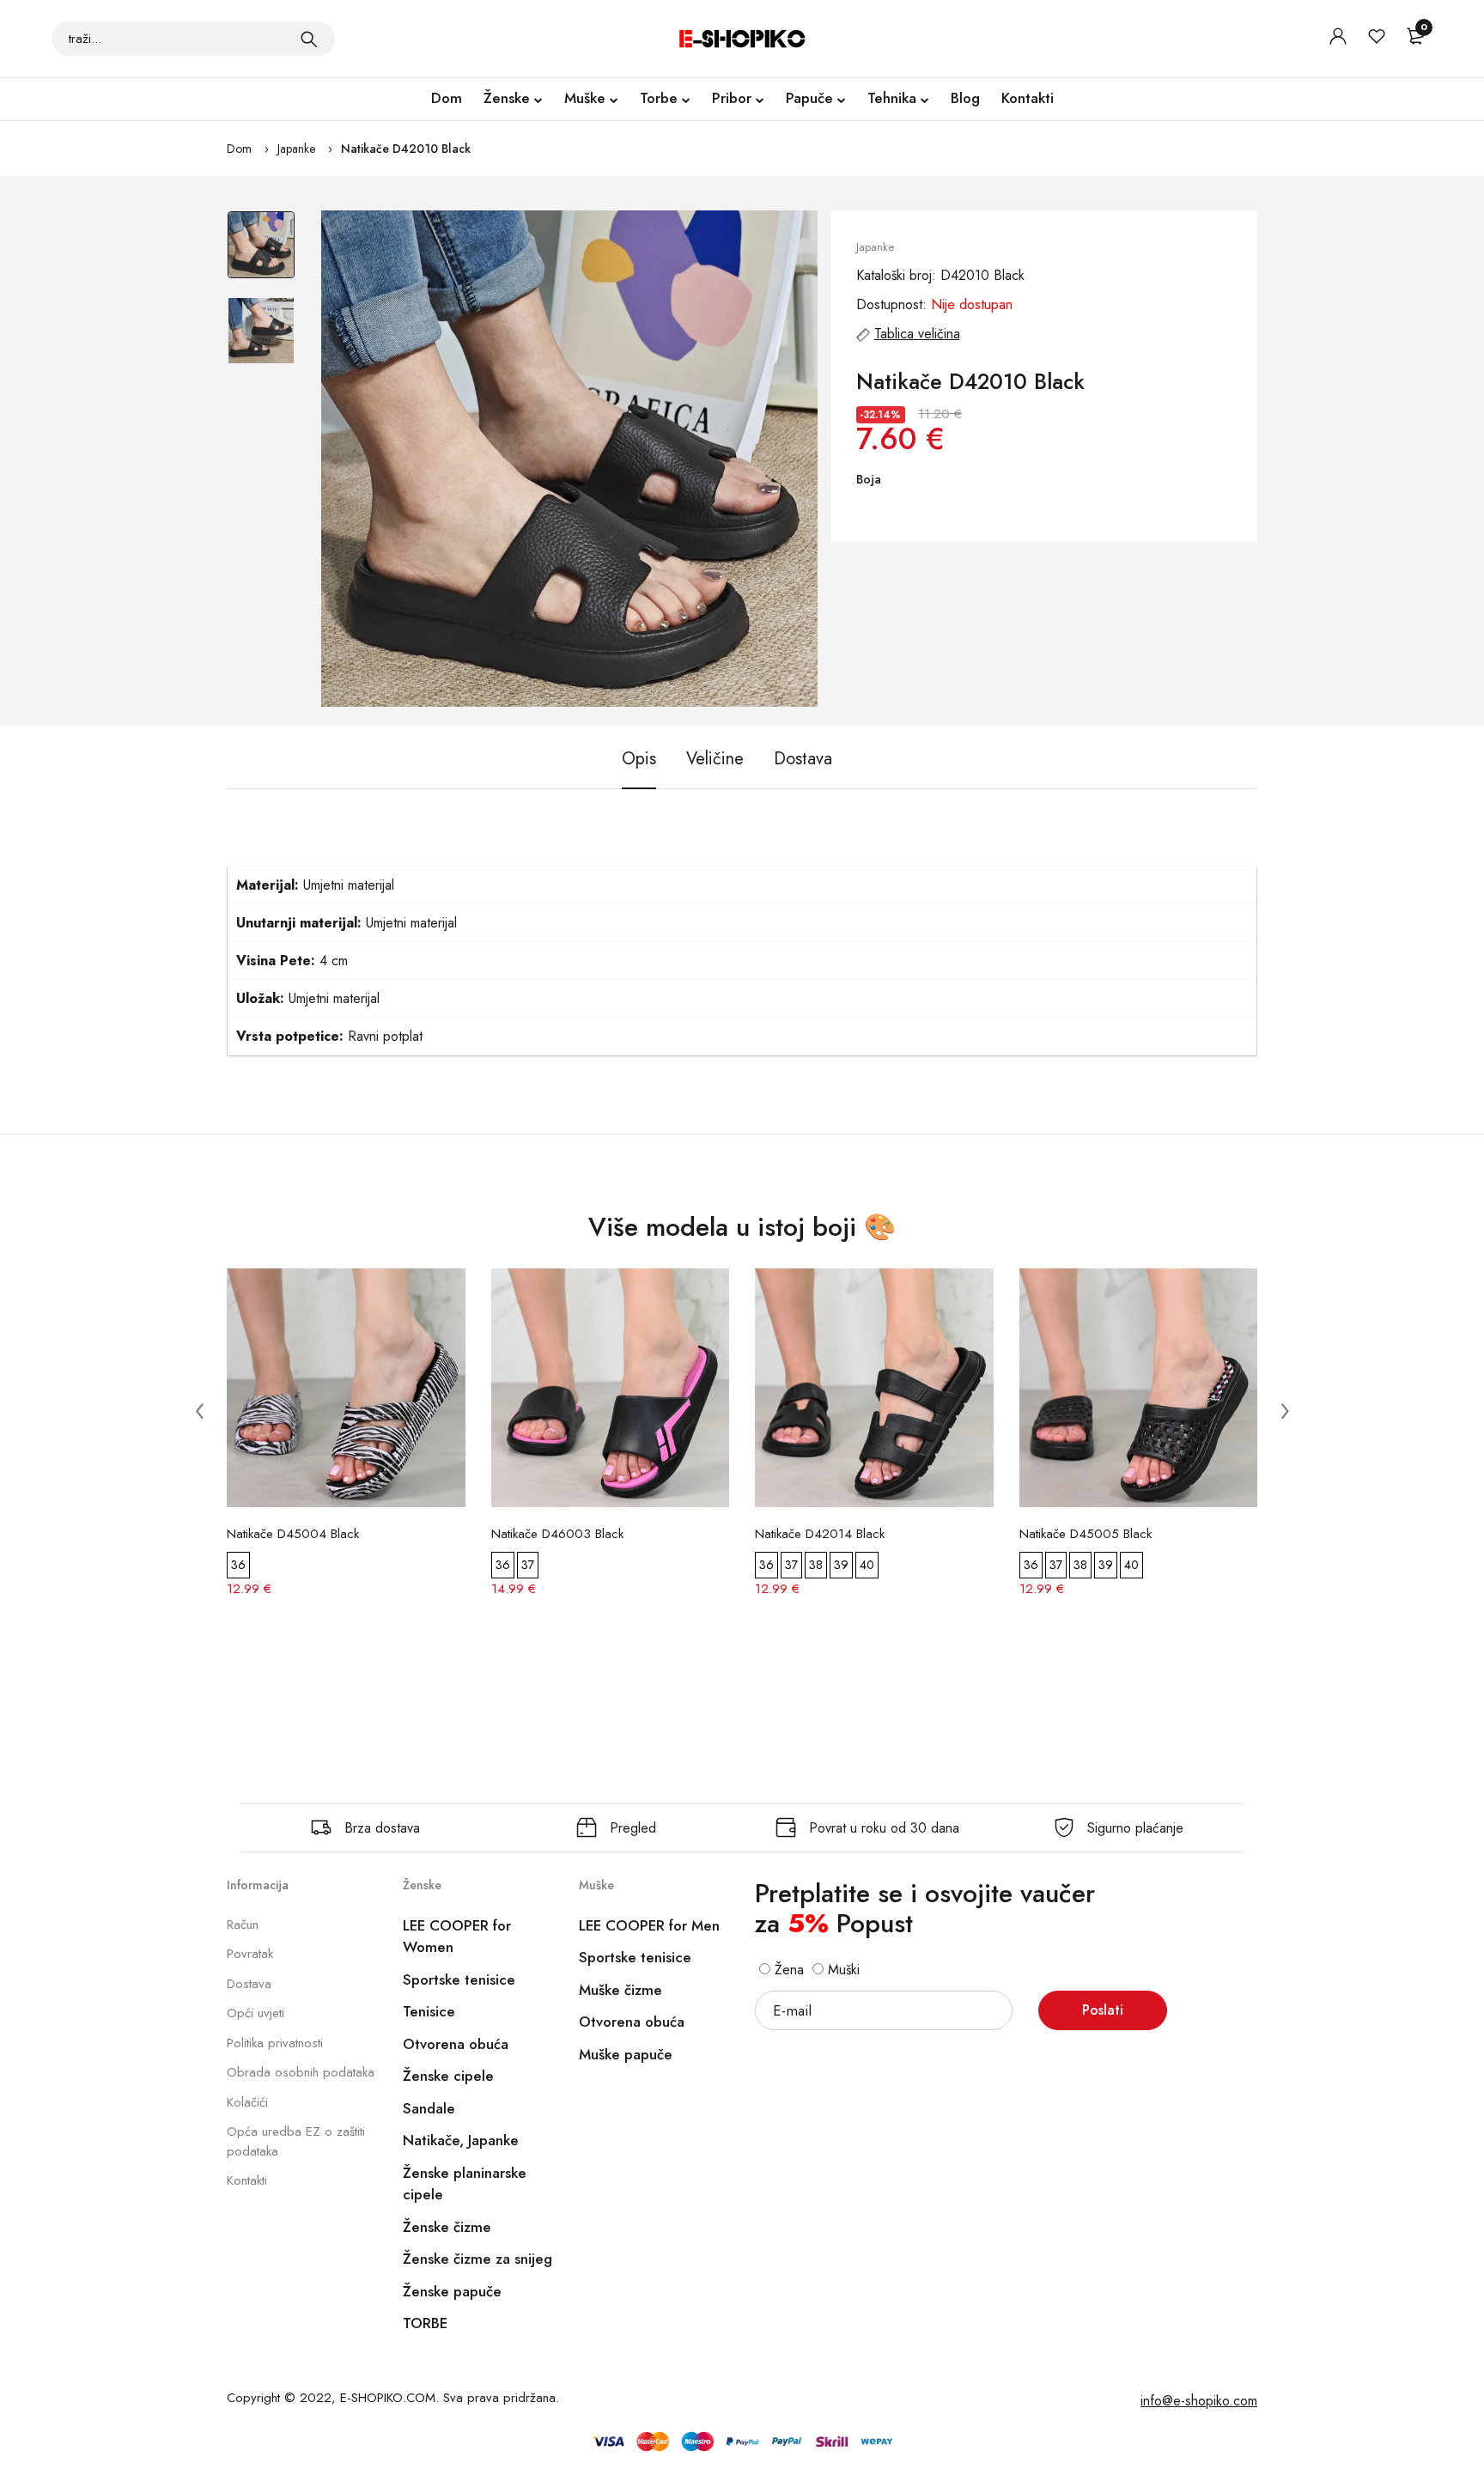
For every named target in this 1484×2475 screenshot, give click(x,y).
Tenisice (429, 2011)
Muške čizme (620, 1990)
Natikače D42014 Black (820, 1534)
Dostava (249, 1984)
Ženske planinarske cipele (465, 2184)
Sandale (429, 2108)
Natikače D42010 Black (406, 149)
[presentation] (199, 1410)
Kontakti (1028, 98)
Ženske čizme (447, 2227)
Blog (965, 98)
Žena (787, 1970)
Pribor (732, 98)
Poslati (1103, 2010)
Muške (585, 98)
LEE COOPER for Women (457, 1937)
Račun (243, 1925)
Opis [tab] (639, 759)
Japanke (296, 149)
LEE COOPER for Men (649, 1925)
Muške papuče (626, 2054)
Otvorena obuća (456, 2044)
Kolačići (247, 2102)
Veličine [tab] (715, 759)
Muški (842, 1970)
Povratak (250, 1954)
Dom (447, 98)
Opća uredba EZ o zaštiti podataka (296, 2141)
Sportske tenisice (459, 1979)
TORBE (425, 2323)
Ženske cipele (448, 2076)
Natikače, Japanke (461, 2140)
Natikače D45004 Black (293, 1534)
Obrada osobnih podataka (301, 2072)
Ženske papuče (452, 2291)
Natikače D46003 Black (557, 1534)
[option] (261, 253)
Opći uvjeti (255, 2013)
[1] (309, 39)
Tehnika (892, 98)
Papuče (809, 98)
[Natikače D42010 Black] (569, 459)
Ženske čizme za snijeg (477, 2259)
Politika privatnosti (275, 2043)
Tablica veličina (917, 334)
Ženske (507, 98)
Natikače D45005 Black (1086, 1534)
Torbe (659, 98)
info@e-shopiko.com (1199, 2401)
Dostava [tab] (803, 759)
